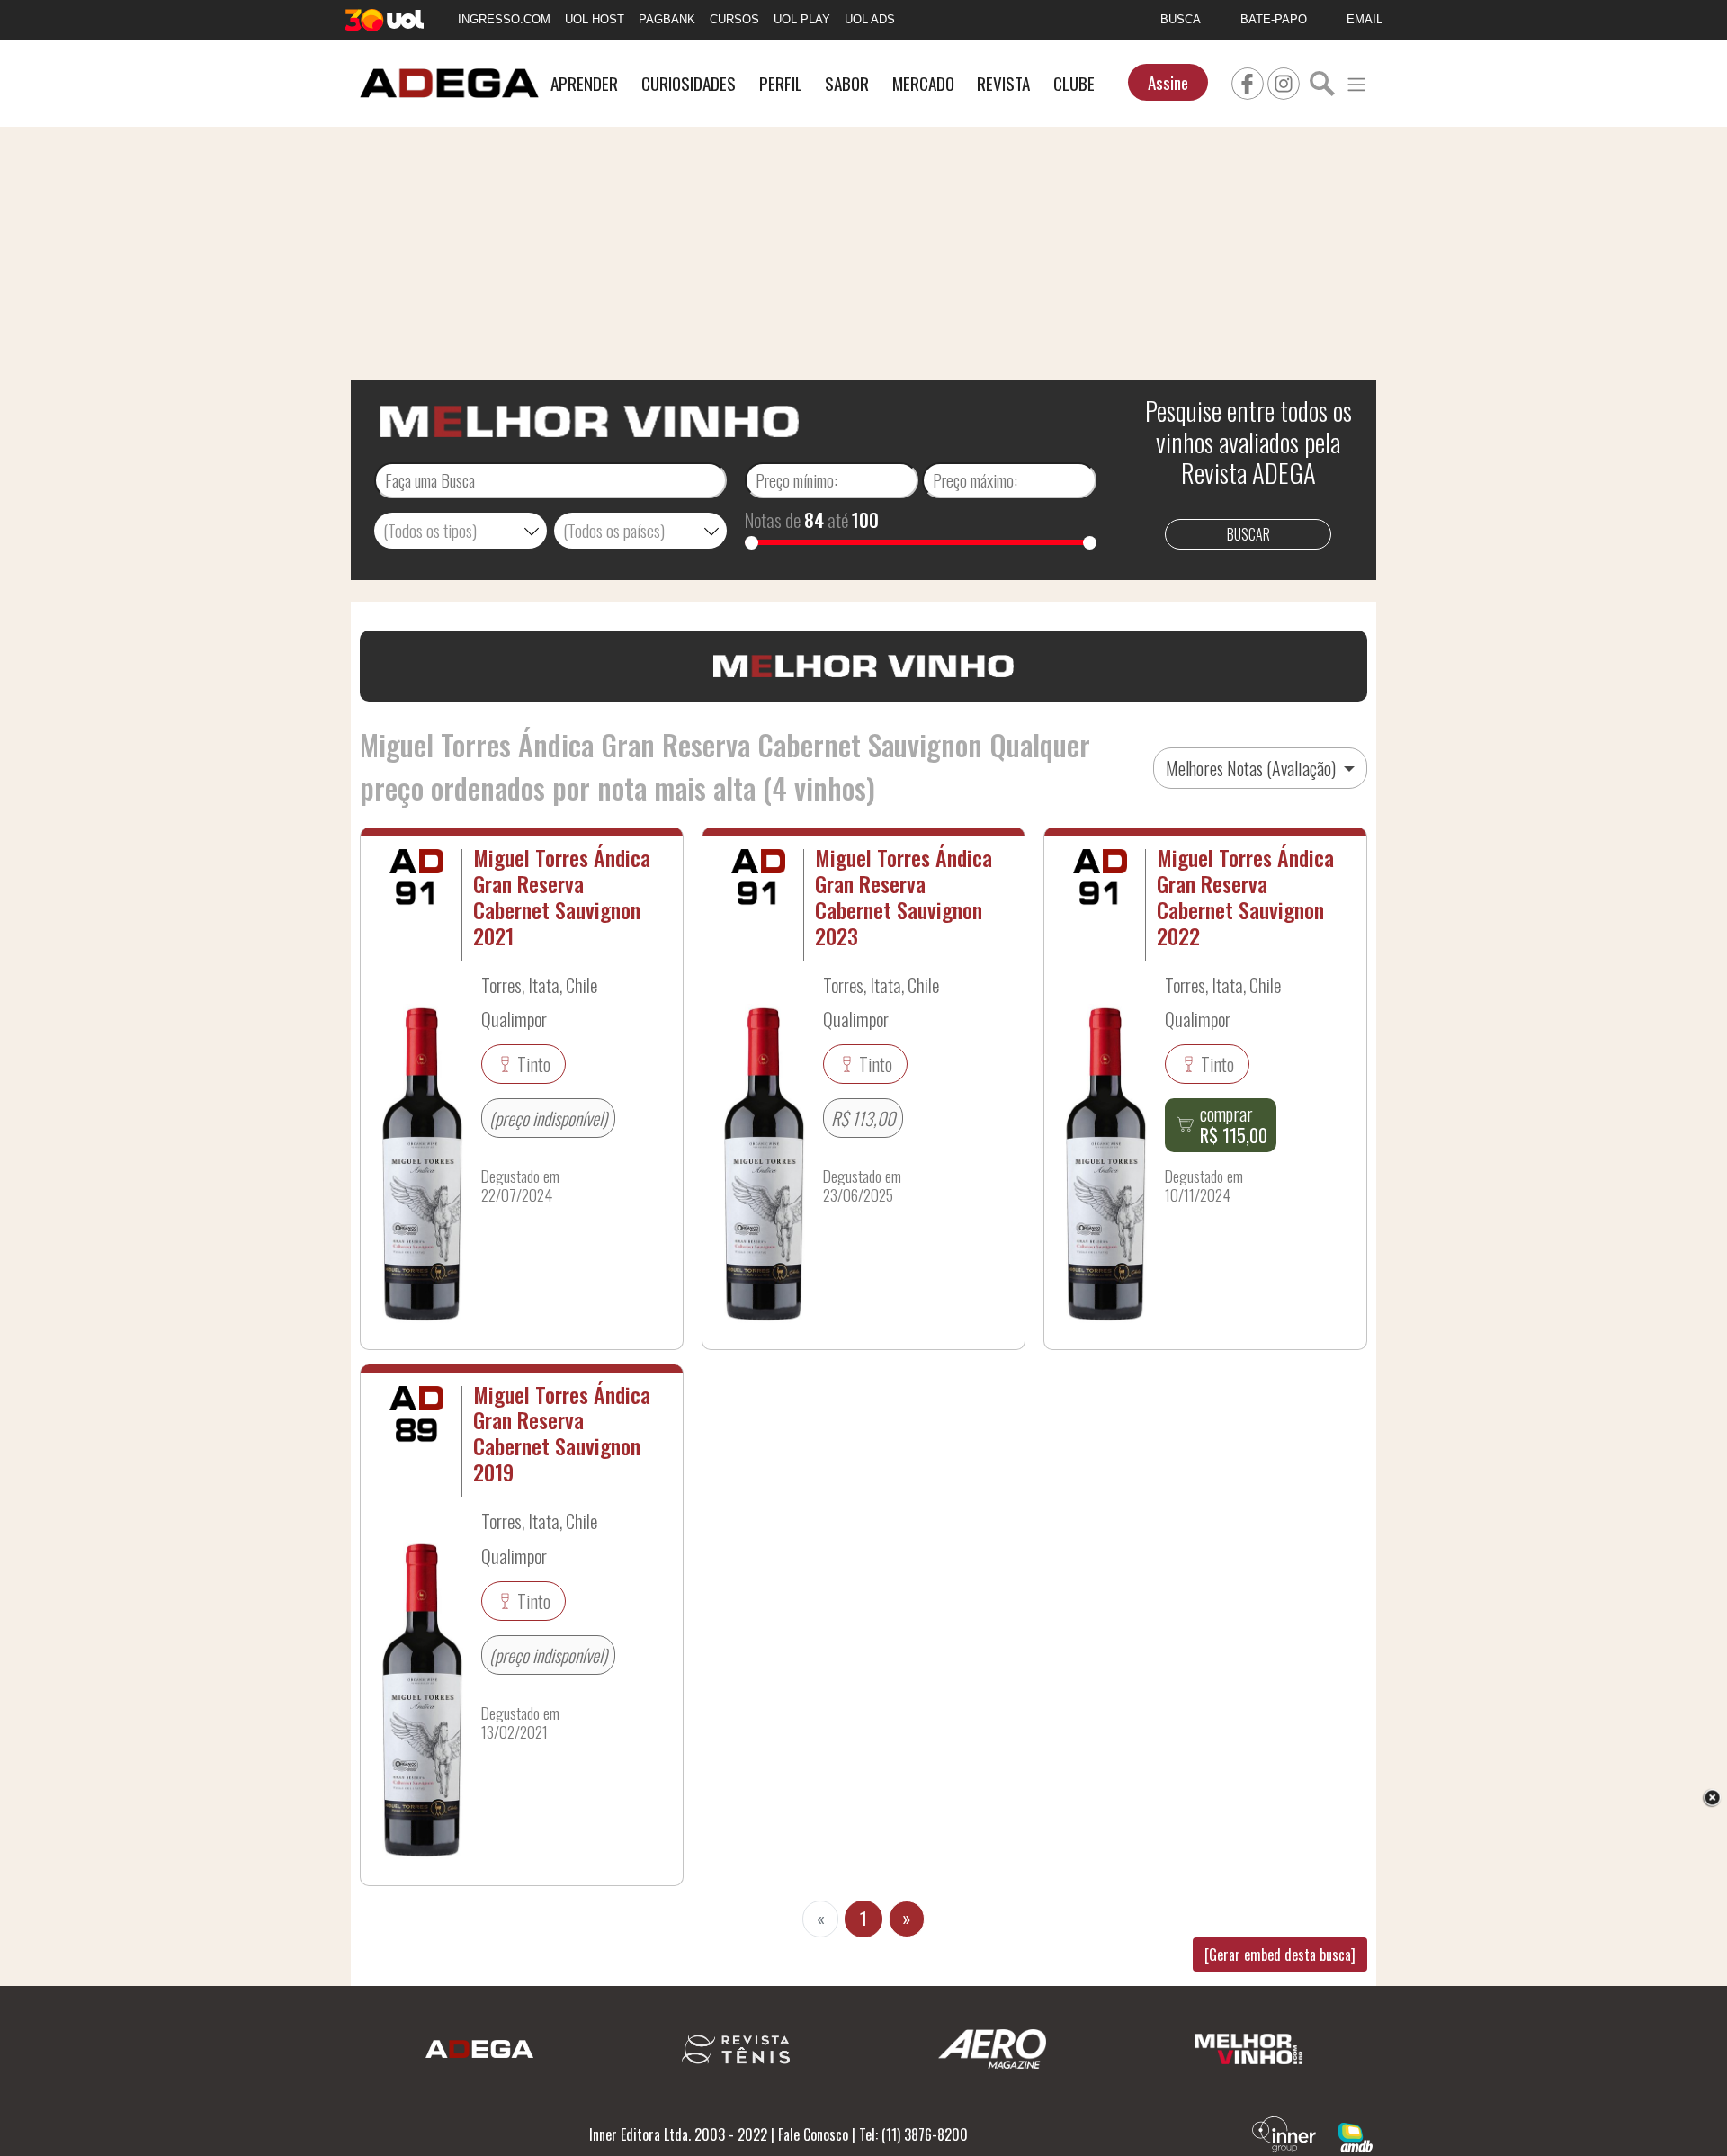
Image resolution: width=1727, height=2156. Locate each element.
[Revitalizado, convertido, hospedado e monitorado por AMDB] (1356, 2135)
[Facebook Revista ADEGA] (1248, 81)
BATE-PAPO (1274, 19)
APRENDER (584, 83)
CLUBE (1074, 83)
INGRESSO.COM (504, 19)
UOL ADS (870, 19)
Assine (1168, 82)
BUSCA (1181, 19)
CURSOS (734, 19)
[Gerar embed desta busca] (1280, 1955)
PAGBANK (667, 19)
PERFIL (781, 83)
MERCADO (923, 83)
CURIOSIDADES (689, 83)
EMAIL (1365, 19)
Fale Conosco (813, 2134)
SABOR (847, 83)
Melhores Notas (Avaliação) (1253, 768)
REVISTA (1003, 83)
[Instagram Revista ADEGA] (1284, 81)
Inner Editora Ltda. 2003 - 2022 (678, 2134)
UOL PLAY (802, 19)
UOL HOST (595, 19)
